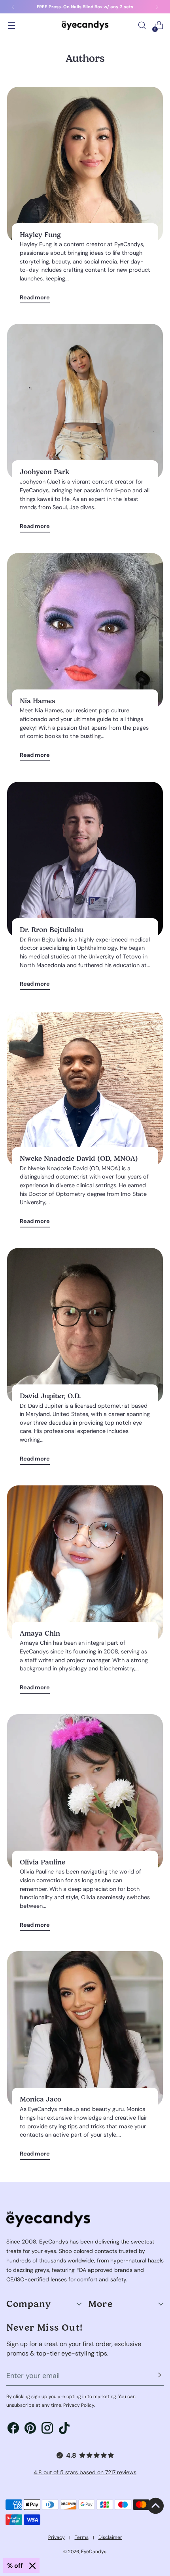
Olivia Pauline (42, 1862)
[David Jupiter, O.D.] (85, 1326)
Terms (82, 2537)
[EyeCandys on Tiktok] (64, 2429)
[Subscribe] (160, 2376)
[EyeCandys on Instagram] (47, 2429)
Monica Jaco (41, 2099)
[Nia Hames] (85, 631)
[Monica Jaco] (85, 2029)
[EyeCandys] (85, 25)
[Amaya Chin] (85, 1563)
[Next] (157, 7)
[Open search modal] (142, 25)
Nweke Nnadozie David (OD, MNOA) (79, 1158)
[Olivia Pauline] (85, 1792)
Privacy (57, 2537)
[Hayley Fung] (85, 164)
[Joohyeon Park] (85, 402)
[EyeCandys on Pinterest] (30, 2429)
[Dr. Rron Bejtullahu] (85, 859)
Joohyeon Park (44, 472)
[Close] (32, 2566)
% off (15, 2566)
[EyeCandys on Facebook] (13, 2429)
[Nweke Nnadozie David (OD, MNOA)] (85, 1088)
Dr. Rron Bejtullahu (52, 930)
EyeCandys (94, 2552)
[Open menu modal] (11, 25)
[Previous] (13, 7)
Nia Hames (38, 701)
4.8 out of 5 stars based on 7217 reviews (85, 2472)
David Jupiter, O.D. (50, 1396)
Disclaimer (110, 2537)
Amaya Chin (40, 1633)
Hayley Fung (40, 235)
